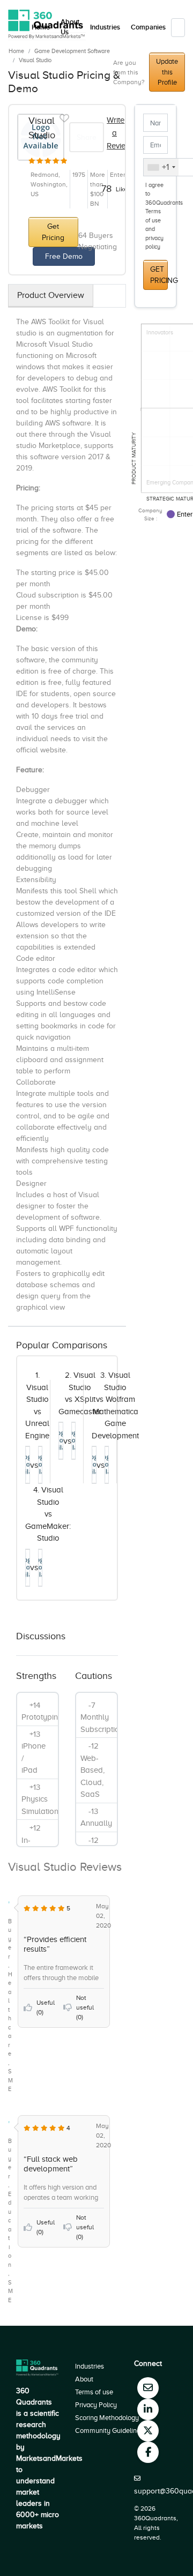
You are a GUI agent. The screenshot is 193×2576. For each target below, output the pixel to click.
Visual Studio (35, 60)
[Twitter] (148, 2431)
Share (87, 137)
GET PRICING (159, 275)
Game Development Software (72, 51)
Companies (148, 27)
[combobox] (161, 167)
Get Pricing (53, 232)
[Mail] (148, 2388)
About (84, 2379)
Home (16, 51)
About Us (70, 27)
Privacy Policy (96, 2405)
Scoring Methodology (107, 2418)
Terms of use (94, 2392)
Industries (105, 27)
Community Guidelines (109, 2431)
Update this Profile (167, 72)
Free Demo (64, 256)
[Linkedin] (148, 2409)
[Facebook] (148, 2452)
